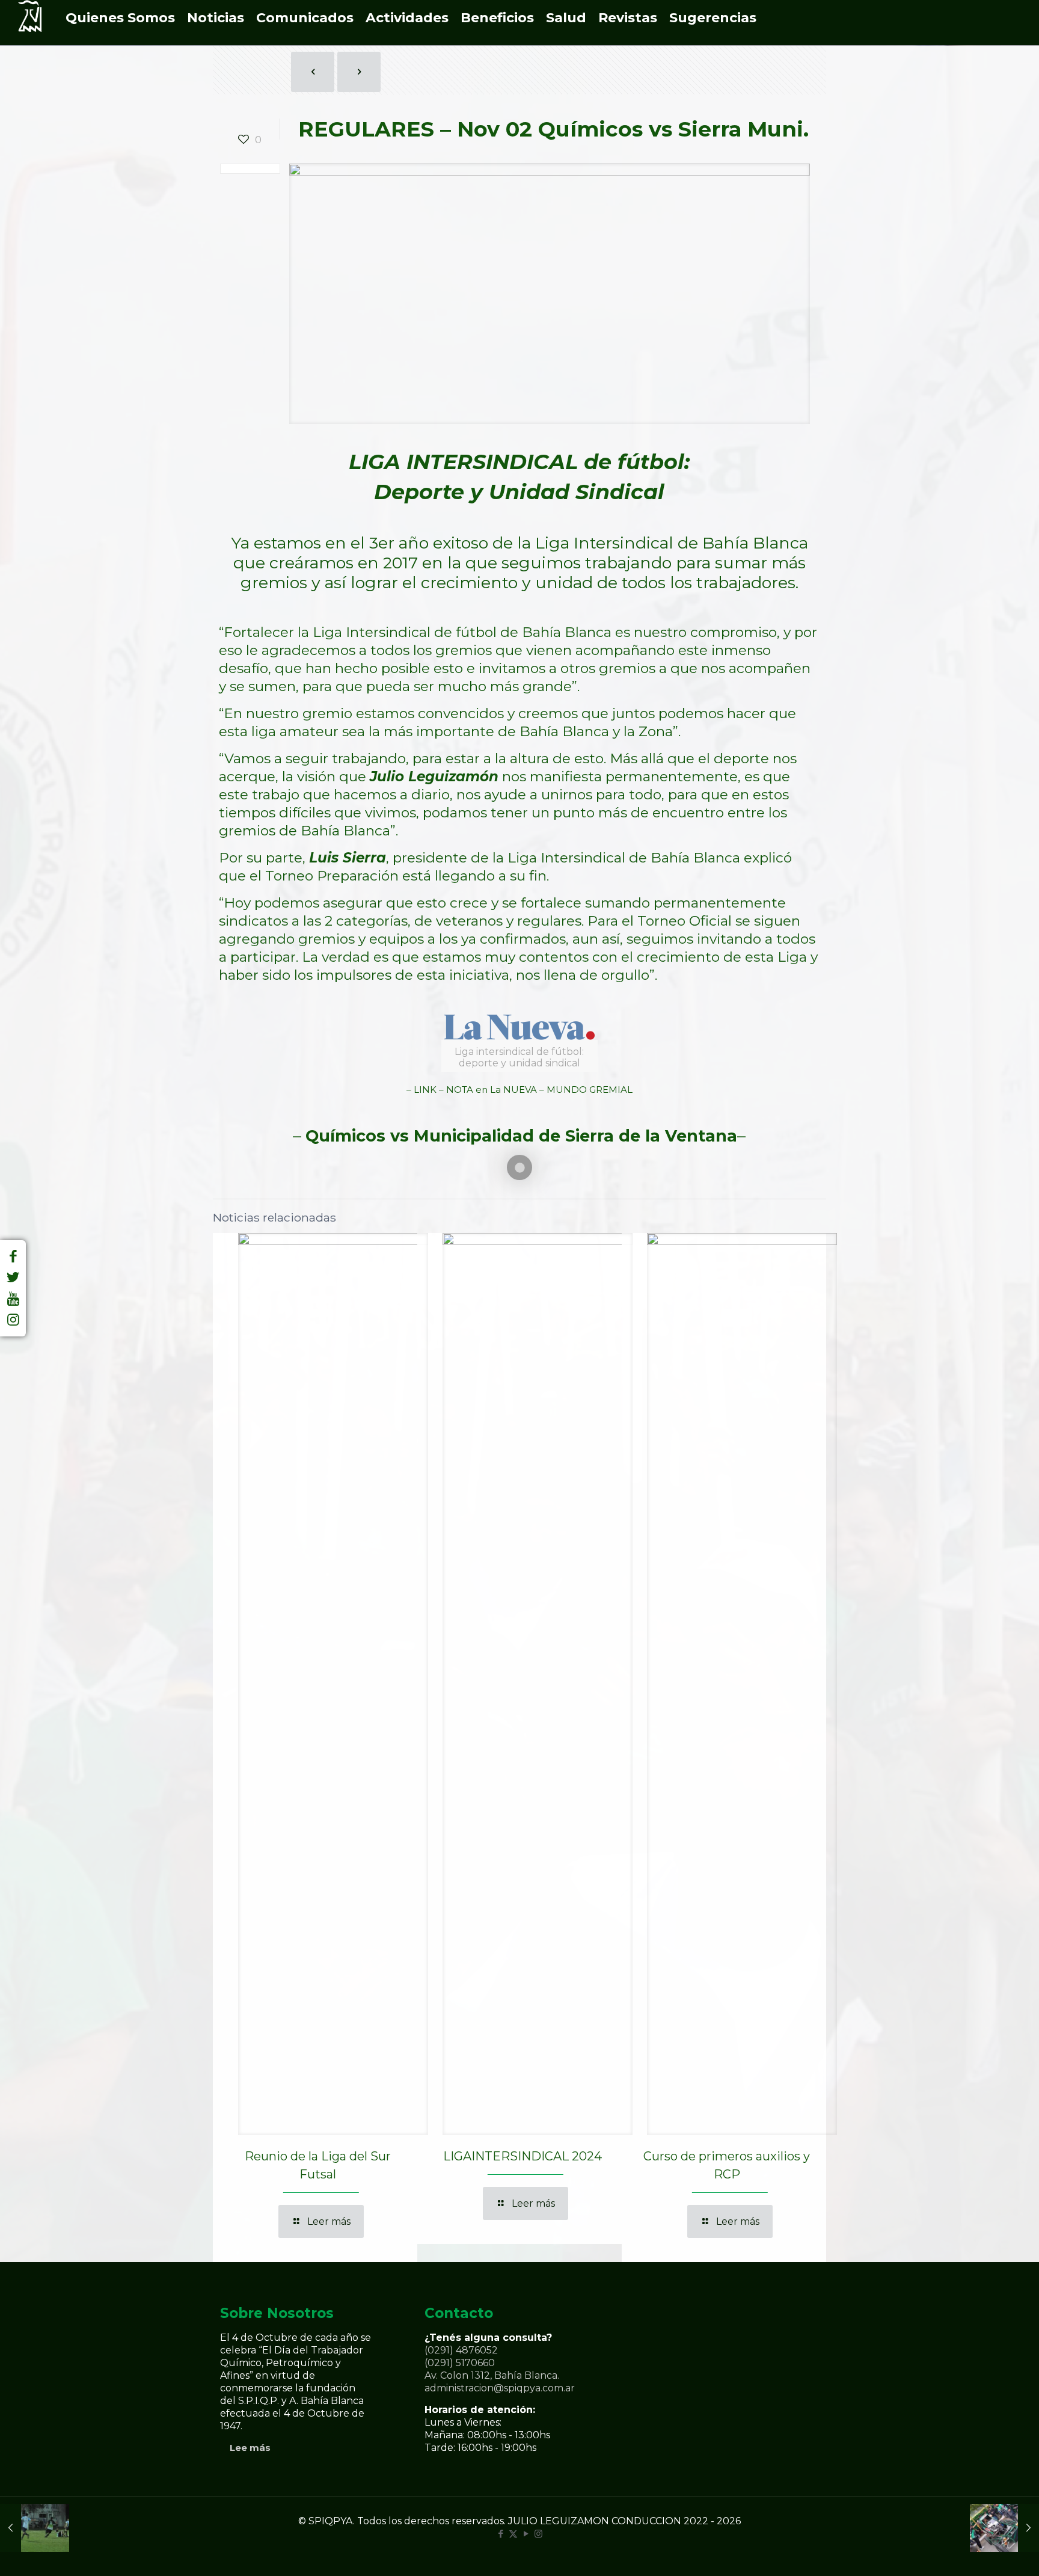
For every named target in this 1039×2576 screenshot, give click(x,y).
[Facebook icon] (501, 2534)
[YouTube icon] (526, 2534)
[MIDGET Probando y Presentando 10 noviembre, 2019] (1004, 2528)
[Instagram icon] (538, 2534)
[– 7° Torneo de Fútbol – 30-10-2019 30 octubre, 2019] (35, 2528)
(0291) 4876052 (461, 2350)
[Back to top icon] (981, 2551)
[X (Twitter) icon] (513, 2534)
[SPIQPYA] (30, 23)
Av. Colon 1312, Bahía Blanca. (492, 2375)
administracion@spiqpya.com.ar (500, 2388)
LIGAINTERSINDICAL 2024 (523, 2156)
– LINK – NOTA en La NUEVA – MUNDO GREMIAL (519, 1090)
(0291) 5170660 (460, 2363)
